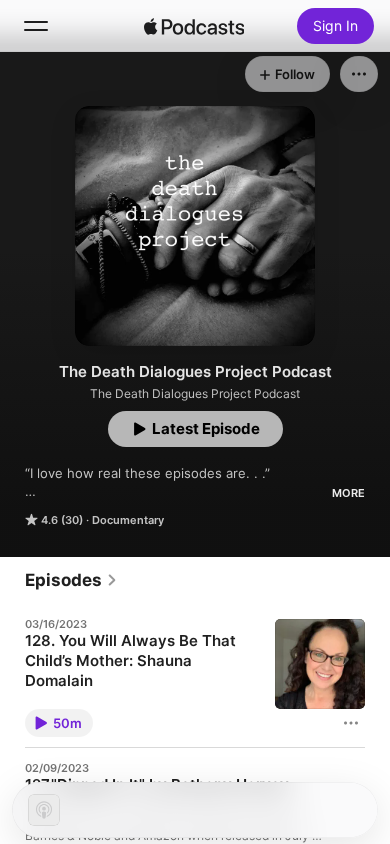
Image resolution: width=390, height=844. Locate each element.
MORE (348, 493)
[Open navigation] (36, 26)
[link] (71, 580)
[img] (194, 26)
